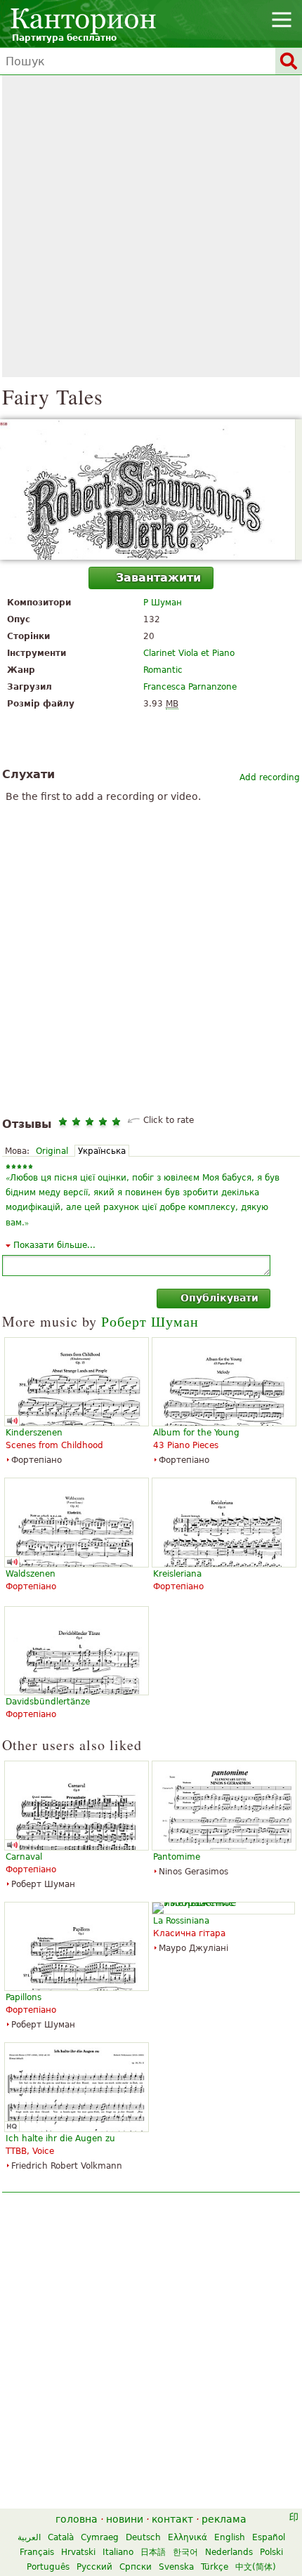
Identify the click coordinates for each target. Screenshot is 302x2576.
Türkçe (215, 2567)
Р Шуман (163, 603)
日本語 (153, 2552)
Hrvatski (78, 2552)
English (230, 2537)
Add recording (270, 777)
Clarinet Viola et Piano (189, 653)
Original (52, 1151)
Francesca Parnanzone (190, 687)
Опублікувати (219, 1298)
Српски (136, 2567)
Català (61, 2537)
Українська (102, 1151)
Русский (94, 2567)
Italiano (118, 2552)
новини (125, 2519)
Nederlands (229, 2552)
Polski (271, 2552)
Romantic (163, 670)
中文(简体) (256, 2567)
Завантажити (158, 578)
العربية (29, 2537)
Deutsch (143, 2537)
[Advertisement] (151, 226)
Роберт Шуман (150, 1321)
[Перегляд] (151, 489)
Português (48, 2567)
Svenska (176, 2567)
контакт (172, 2519)
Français (37, 2552)
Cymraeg (100, 2537)
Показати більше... (54, 1245)
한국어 (185, 2552)
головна (77, 2519)
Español (269, 2537)
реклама (224, 2519)
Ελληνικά (188, 2537)
